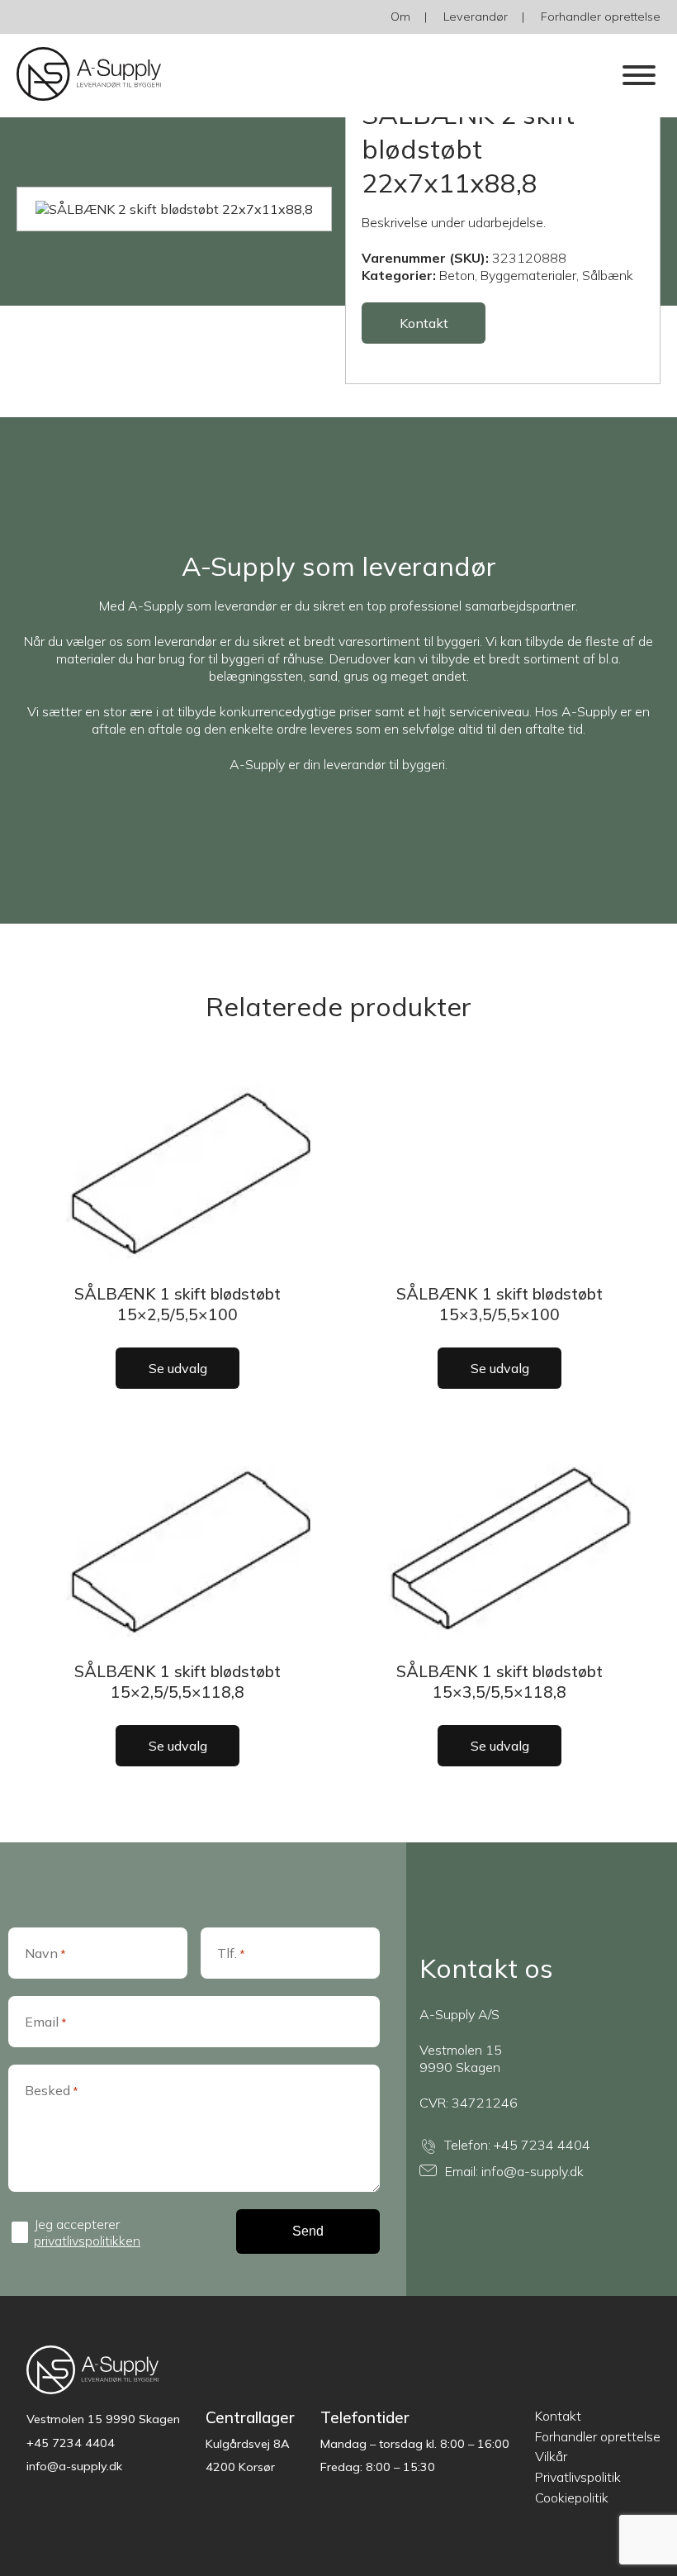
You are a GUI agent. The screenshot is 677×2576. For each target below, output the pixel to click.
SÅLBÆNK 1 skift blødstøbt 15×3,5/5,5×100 (499, 1304)
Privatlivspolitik (578, 2477)
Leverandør (476, 17)
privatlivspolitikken (87, 2241)
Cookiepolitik (572, 2498)
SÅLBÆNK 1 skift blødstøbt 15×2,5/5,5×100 (178, 1304)
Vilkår (551, 2456)
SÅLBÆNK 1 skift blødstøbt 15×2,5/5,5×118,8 (178, 1682)
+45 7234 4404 (542, 2145)
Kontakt (424, 323)
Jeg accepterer (87, 2232)
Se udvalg (178, 1368)
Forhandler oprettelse (601, 17)
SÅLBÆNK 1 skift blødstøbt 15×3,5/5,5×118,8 (499, 1682)
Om (400, 17)
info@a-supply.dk (533, 2171)
